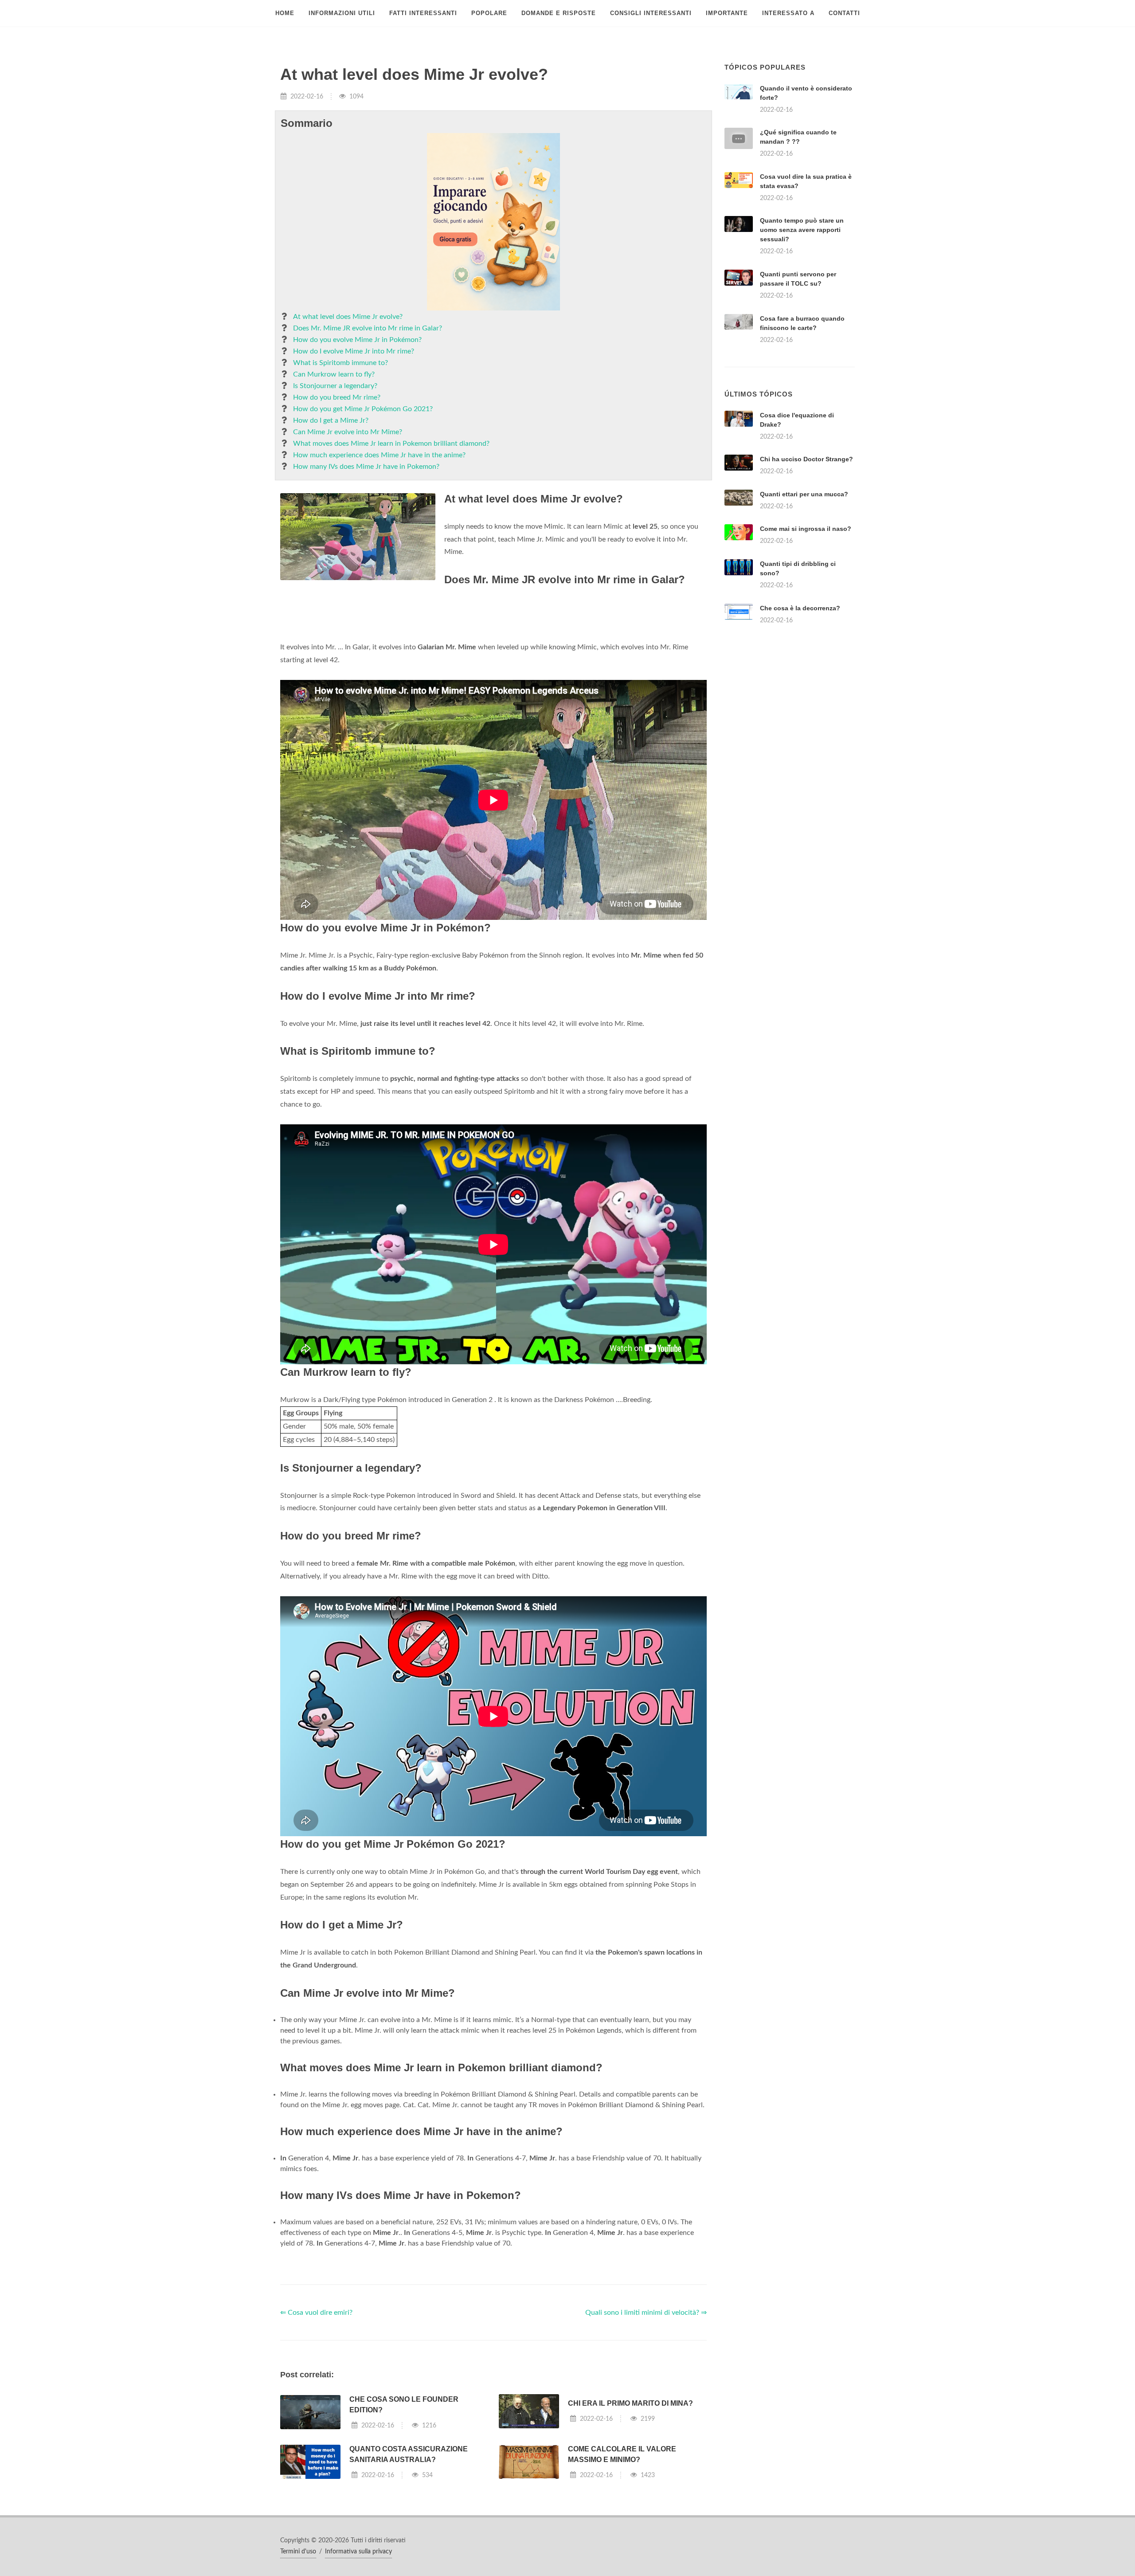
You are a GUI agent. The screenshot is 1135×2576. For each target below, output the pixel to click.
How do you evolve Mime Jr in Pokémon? (357, 340)
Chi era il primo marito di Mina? (630, 2514)
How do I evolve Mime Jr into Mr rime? (354, 351)
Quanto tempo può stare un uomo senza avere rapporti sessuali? (802, 230)
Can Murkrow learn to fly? (334, 374)
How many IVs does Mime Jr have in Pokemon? (366, 467)
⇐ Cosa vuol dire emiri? (316, 2423)
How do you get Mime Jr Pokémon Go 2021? (363, 409)
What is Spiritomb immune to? (340, 363)
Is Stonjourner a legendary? (335, 386)
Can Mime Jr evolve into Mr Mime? (348, 432)
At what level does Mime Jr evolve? (348, 317)
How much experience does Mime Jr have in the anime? (379, 455)
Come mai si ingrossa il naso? (806, 640)
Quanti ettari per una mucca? (804, 605)
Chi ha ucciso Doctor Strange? (806, 570)
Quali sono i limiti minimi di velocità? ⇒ (646, 2423)
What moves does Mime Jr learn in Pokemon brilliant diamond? (391, 444)
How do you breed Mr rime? (337, 397)
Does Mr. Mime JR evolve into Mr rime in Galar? (368, 328)
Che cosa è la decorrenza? (800, 719)
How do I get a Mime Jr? (331, 420)
